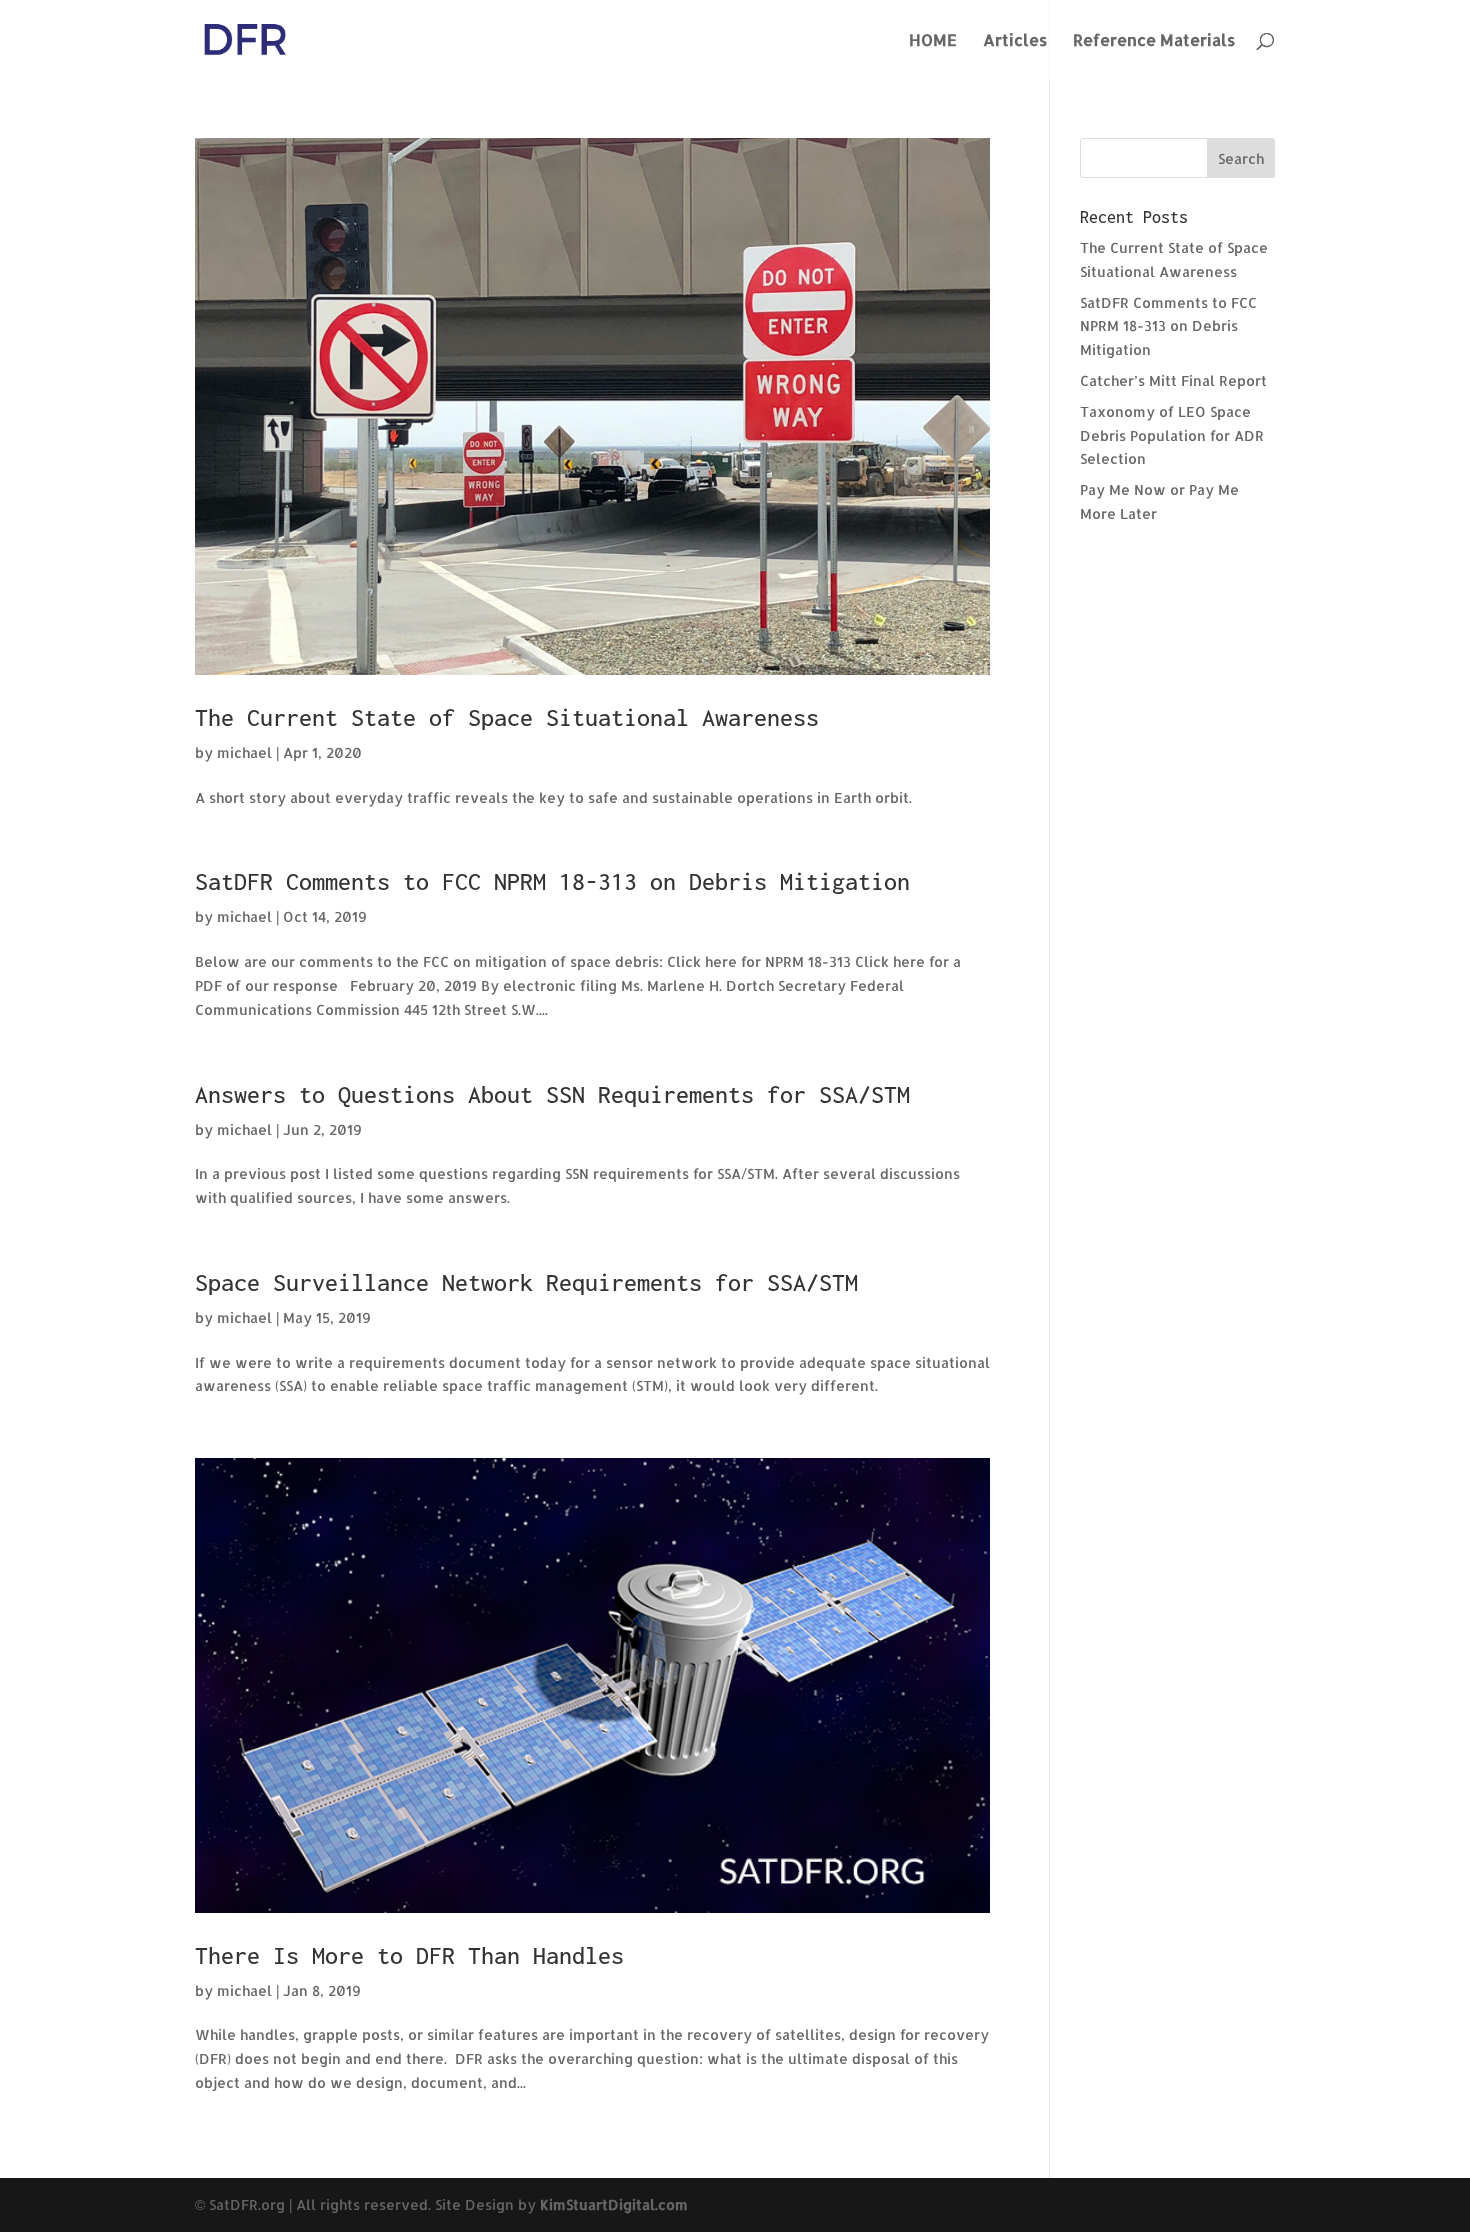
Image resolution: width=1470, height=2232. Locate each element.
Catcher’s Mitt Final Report (1173, 380)
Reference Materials (1154, 41)
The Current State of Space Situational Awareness (507, 717)
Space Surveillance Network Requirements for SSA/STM (526, 1282)
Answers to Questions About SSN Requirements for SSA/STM (552, 1094)
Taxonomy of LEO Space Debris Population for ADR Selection (1172, 435)
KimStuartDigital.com (614, 2204)
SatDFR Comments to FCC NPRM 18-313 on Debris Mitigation (552, 881)
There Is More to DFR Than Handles (409, 1955)
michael (244, 752)
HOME (933, 41)
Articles (1015, 41)
